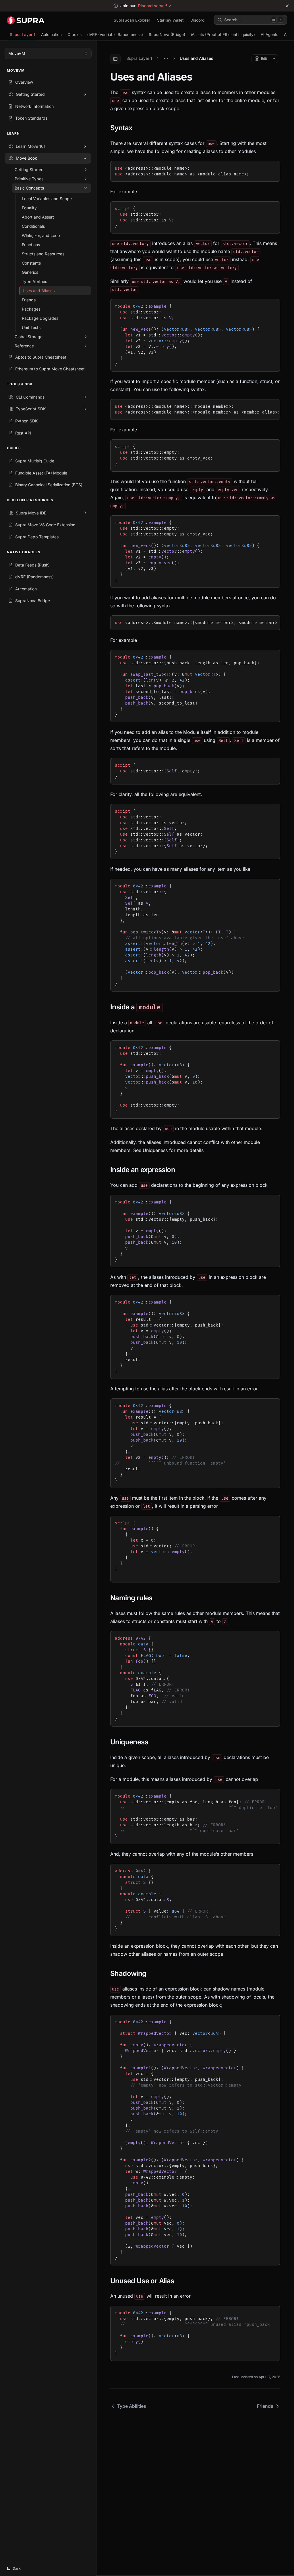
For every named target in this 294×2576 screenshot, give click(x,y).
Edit (264, 59)
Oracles (75, 35)
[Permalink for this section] (137, 128)
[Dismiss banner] (287, 6)
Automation (51, 35)
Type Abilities (132, 2406)
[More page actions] (274, 59)
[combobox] (48, 53)
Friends (265, 2406)
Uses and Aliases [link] (197, 58)
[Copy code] (272, 167)
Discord (197, 20)
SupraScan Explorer (132, 20)
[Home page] (26, 20)
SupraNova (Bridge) (167, 35)
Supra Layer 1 (23, 35)
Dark (17, 2568)
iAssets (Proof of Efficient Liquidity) (223, 35)
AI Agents (269, 35)
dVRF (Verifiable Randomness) (115, 35)
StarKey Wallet (170, 20)
